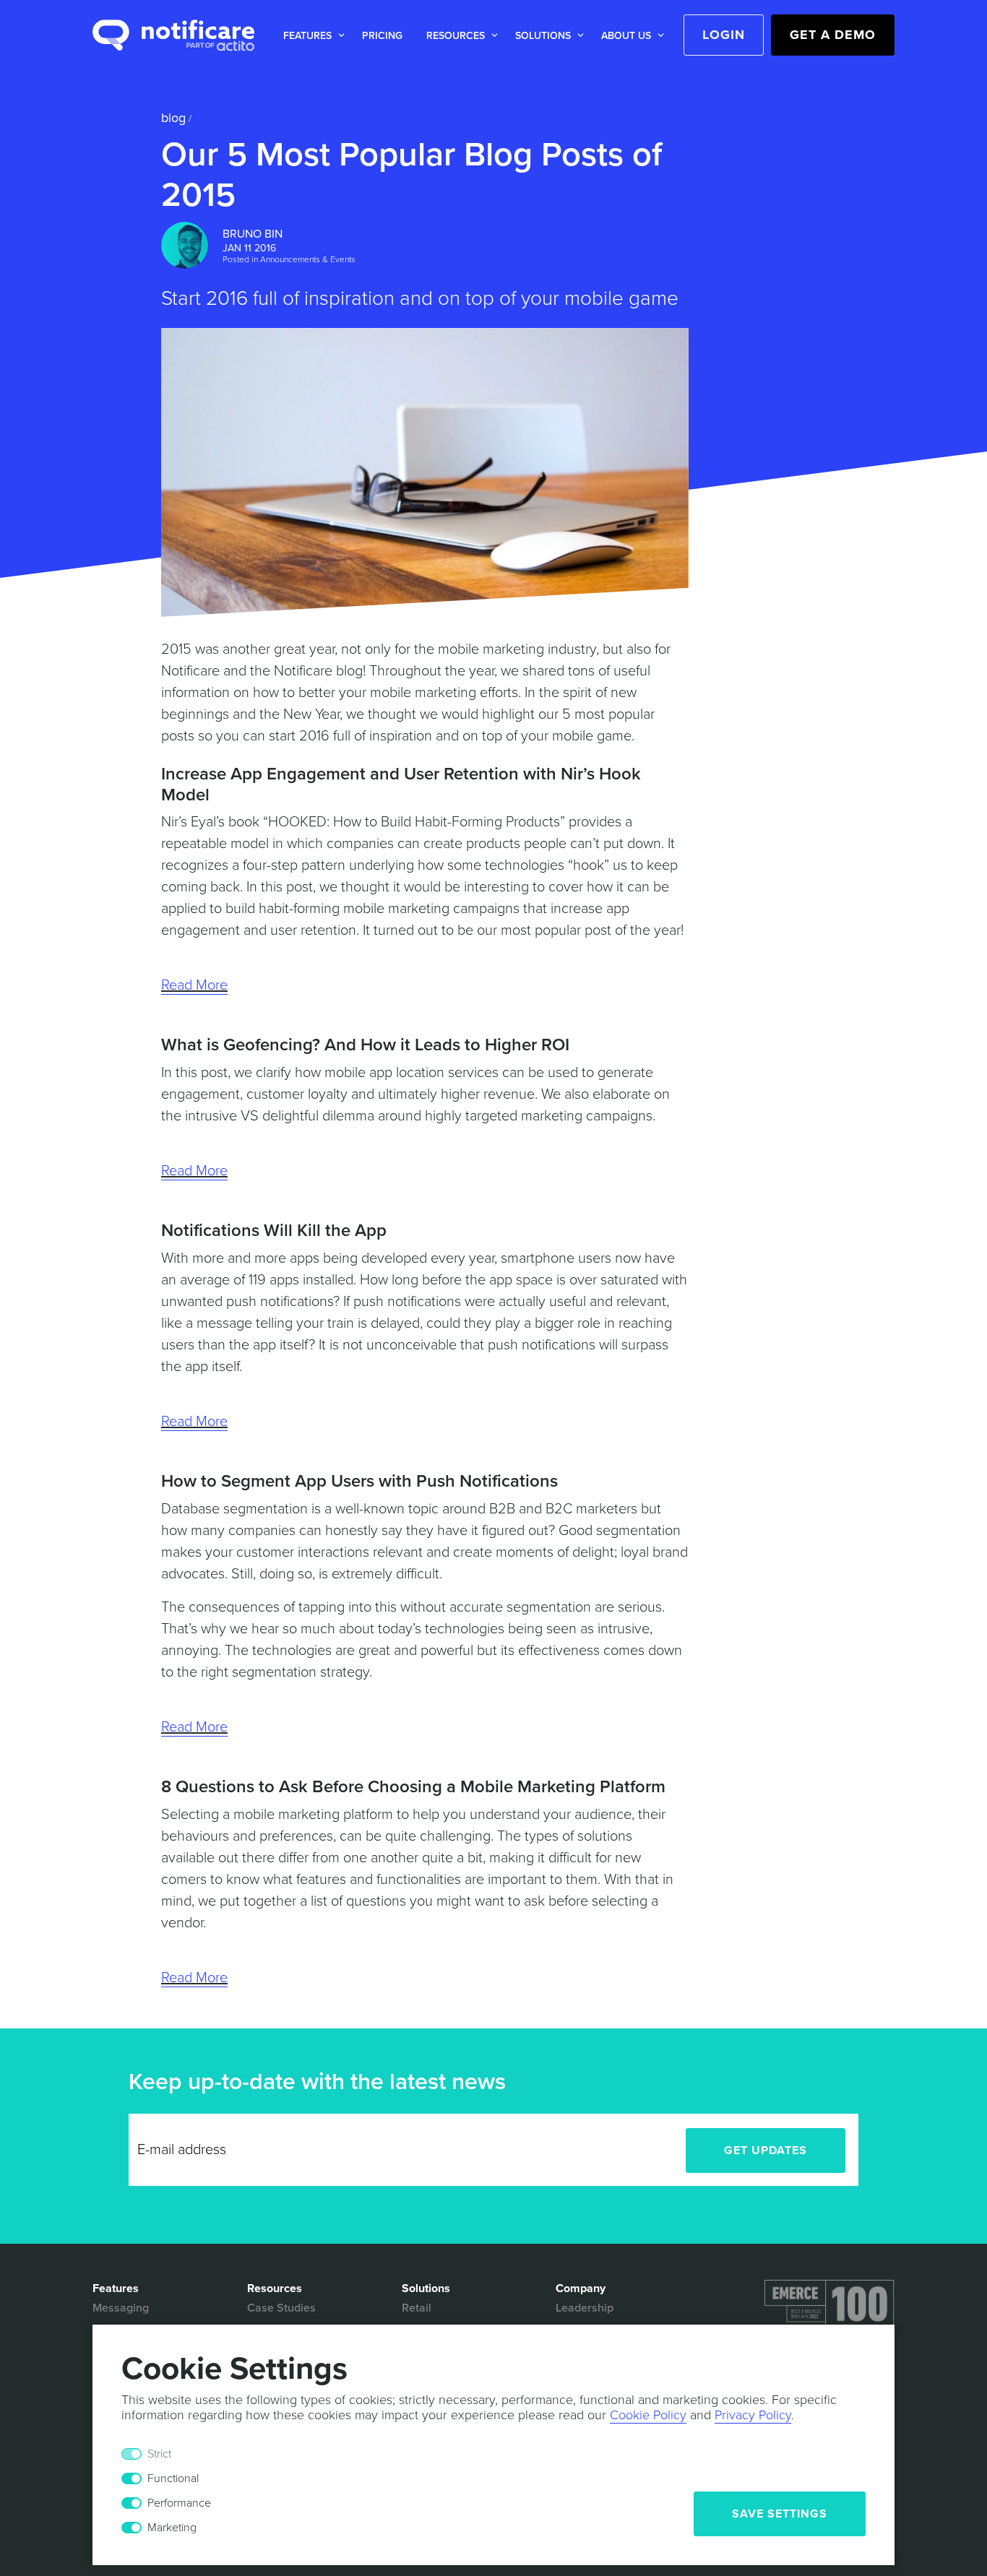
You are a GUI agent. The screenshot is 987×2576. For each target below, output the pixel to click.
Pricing (382, 36)
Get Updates (766, 2151)
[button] (311, 36)
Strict (159, 2454)
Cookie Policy (648, 2415)
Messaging (121, 2308)
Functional (173, 2478)
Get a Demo (833, 35)
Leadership (585, 2308)
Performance (179, 2503)
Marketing (172, 2528)
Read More (194, 985)
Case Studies (281, 2308)
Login (724, 35)
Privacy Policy (753, 2415)
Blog (173, 118)
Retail (417, 2308)
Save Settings (780, 2514)
